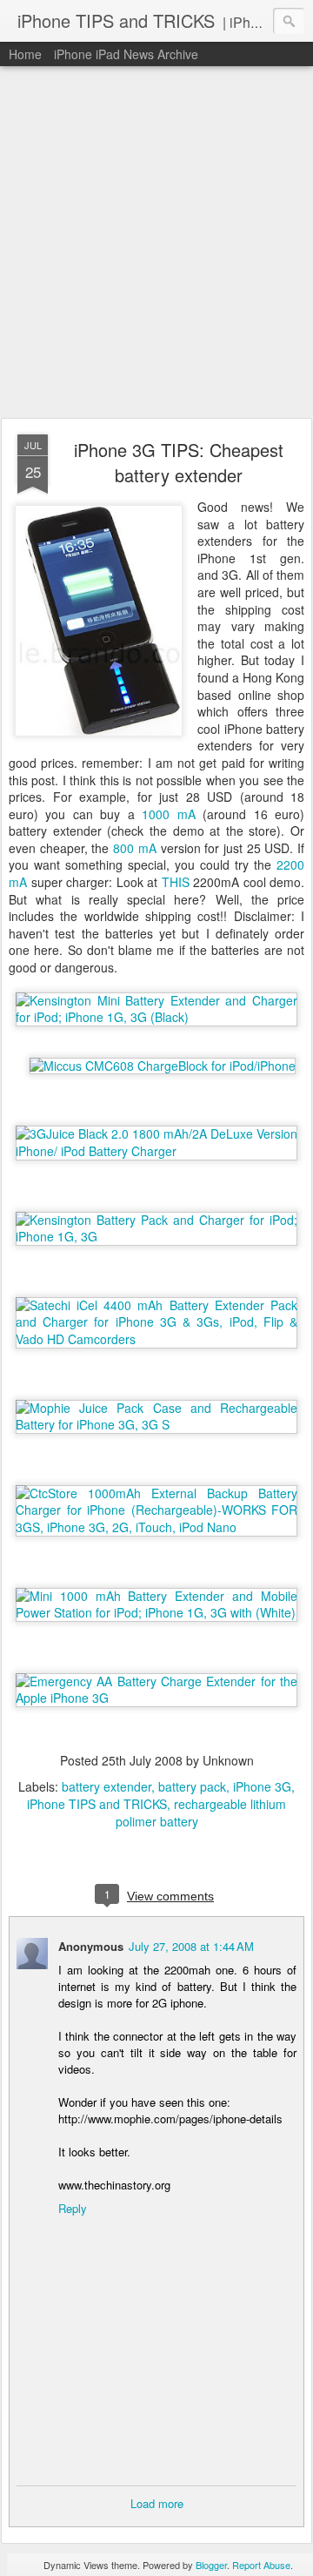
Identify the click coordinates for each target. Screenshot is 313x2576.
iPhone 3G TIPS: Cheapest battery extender (179, 462)
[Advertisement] (156, 243)
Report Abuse (261, 2565)
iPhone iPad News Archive (126, 54)
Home (25, 54)
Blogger (211, 2565)
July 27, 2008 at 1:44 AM (191, 1946)
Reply (73, 2208)
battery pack (192, 1786)
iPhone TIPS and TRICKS (97, 1804)
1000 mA (168, 814)
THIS (176, 882)
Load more (157, 2503)
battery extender (107, 1786)
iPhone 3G (262, 1786)
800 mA (135, 848)
